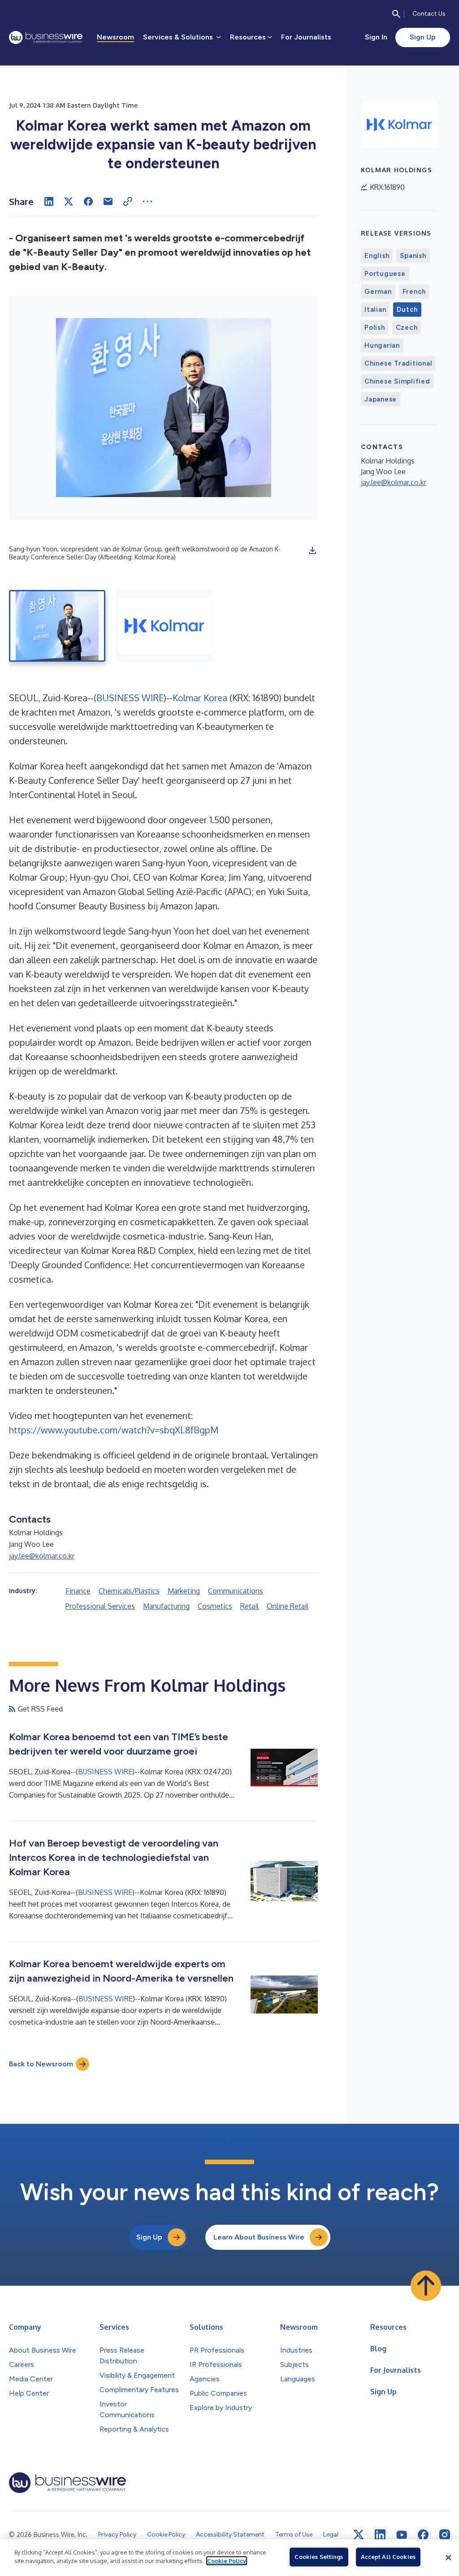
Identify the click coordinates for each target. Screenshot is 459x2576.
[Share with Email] (108, 201)
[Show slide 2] (164, 626)
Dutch (407, 310)
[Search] (396, 14)
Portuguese (385, 274)
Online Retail (288, 1606)
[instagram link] (445, 2535)
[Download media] (312, 550)
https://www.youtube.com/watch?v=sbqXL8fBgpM (114, 1430)
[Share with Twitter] (69, 201)
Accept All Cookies (388, 2557)
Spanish (413, 256)
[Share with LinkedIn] (49, 201)
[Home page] (46, 37)
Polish (375, 327)
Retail (249, 1606)
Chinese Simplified (397, 381)
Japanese (381, 399)
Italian (375, 310)
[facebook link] (423, 2535)
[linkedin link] (380, 2535)
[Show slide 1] (57, 626)
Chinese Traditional (398, 363)
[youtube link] (402, 2535)
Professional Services (100, 1606)
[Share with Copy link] (128, 201)
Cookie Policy (227, 2561)
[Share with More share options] (147, 201)
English (377, 256)
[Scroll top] (426, 2286)
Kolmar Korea (200, 698)
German (378, 292)
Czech (407, 327)
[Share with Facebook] (88, 201)
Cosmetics (215, 1606)
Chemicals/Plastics (129, 1591)
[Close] (448, 2558)
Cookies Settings (319, 2557)
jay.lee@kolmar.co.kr (42, 1556)
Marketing (184, 1591)
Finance (78, 1591)
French (414, 292)
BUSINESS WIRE (130, 698)
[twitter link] (359, 2535)
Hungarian (382, 345)
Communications (236, 1591)
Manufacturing (166, 1606)
